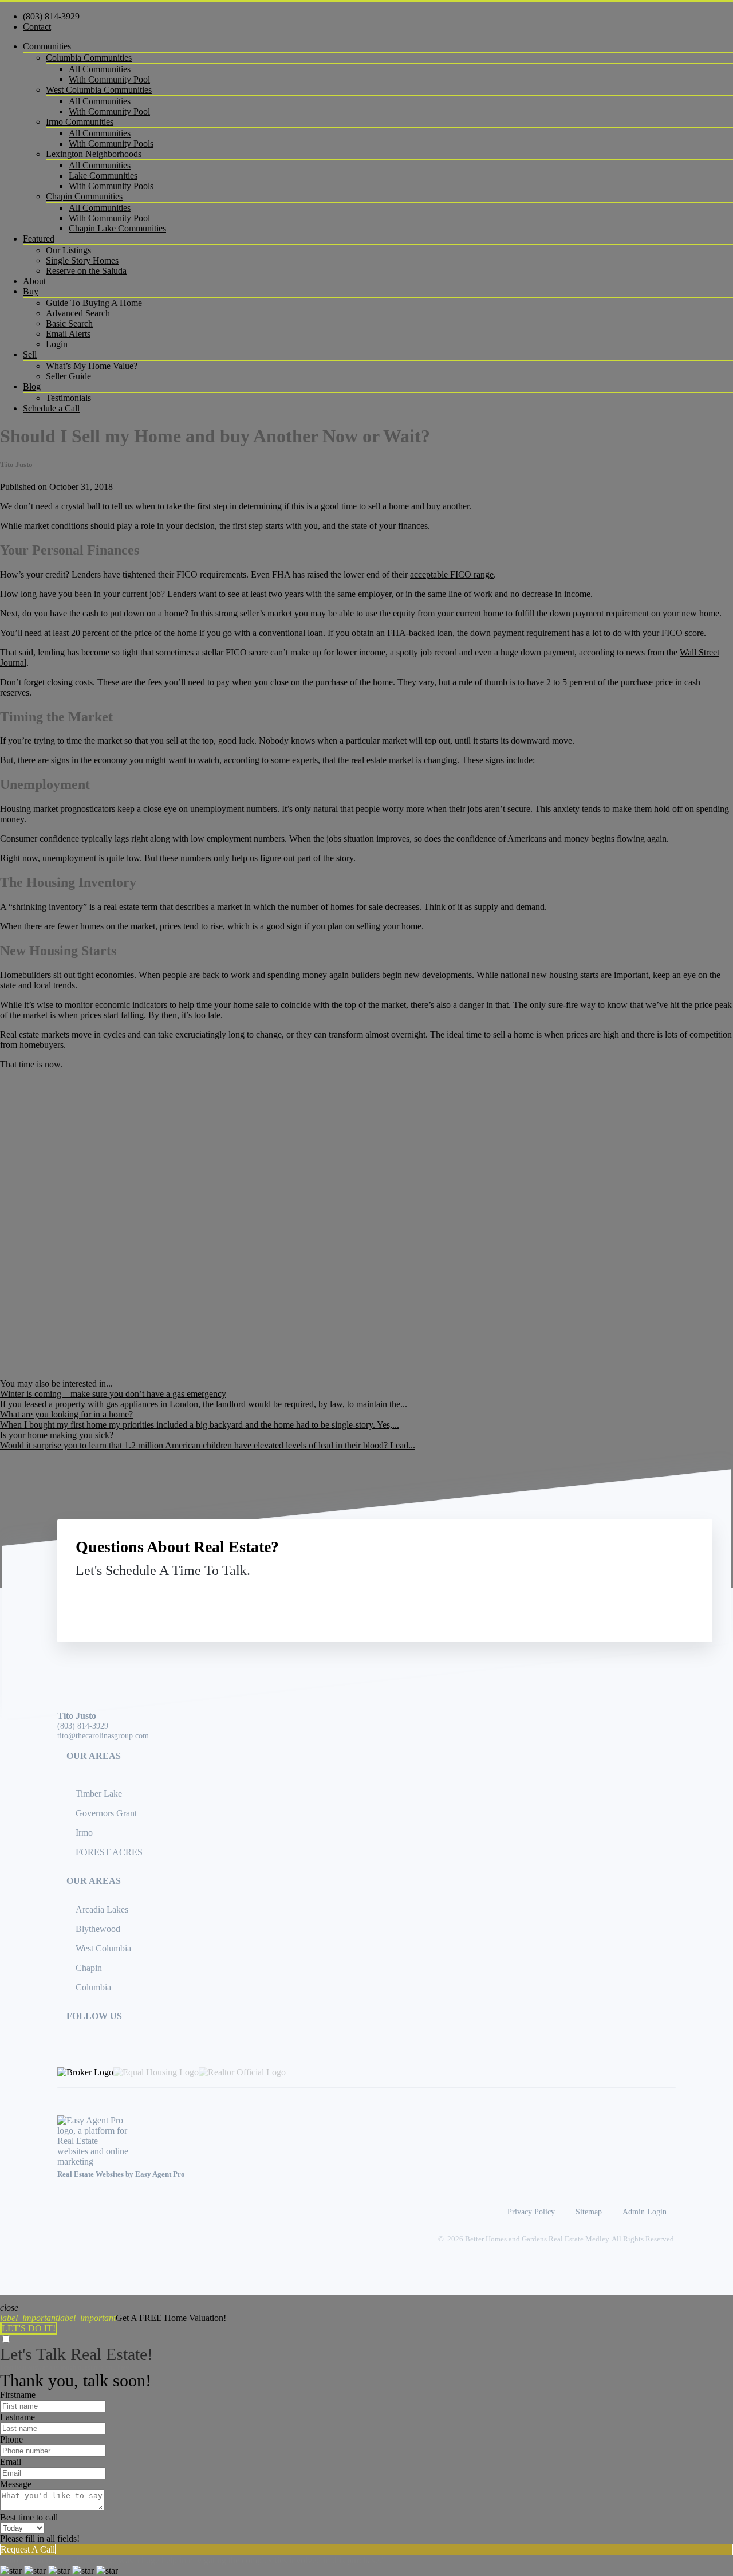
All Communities (100, 69)
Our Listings (68, 250)
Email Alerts (68, 334)
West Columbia (103, 1948)
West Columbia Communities (99, 90)
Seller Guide (68, 376)
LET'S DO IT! (29, 2328)
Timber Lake (99, 1794)
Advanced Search (78, 313)
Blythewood (98, 1929)
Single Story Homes (82, 260)
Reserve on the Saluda (86, 271)
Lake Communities (103, 176)
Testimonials (68, 398)
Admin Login (645, 2212)
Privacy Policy (531, 2212)
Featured (39, 239)
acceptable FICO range (452, 574)
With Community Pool (109, 79)
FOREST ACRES (109, 1852)
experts (305, 760)
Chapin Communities (84, 196)
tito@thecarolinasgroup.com (103, 1735)
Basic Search (69, 323)
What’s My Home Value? (92, 366)
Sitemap (589, 2212)
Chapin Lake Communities (117, 228)
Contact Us (600, 1597)
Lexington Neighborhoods (94, 154)
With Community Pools (111, 144)
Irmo (84, 1833)
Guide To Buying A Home (94, 303)
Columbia (93, 1987)
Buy (31, 291)
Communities (47, 46)
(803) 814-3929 (51, 16)
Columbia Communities (89, 58)
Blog (32, 386)
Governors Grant (106, 1813)
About (34, 281)
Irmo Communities (80, 122)
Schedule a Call (51, 408)
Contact (37, 27)
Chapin (89, 1968)
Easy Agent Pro (161, 2174)
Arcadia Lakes (102, 1909)
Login (57, 344)
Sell (30, 354)
